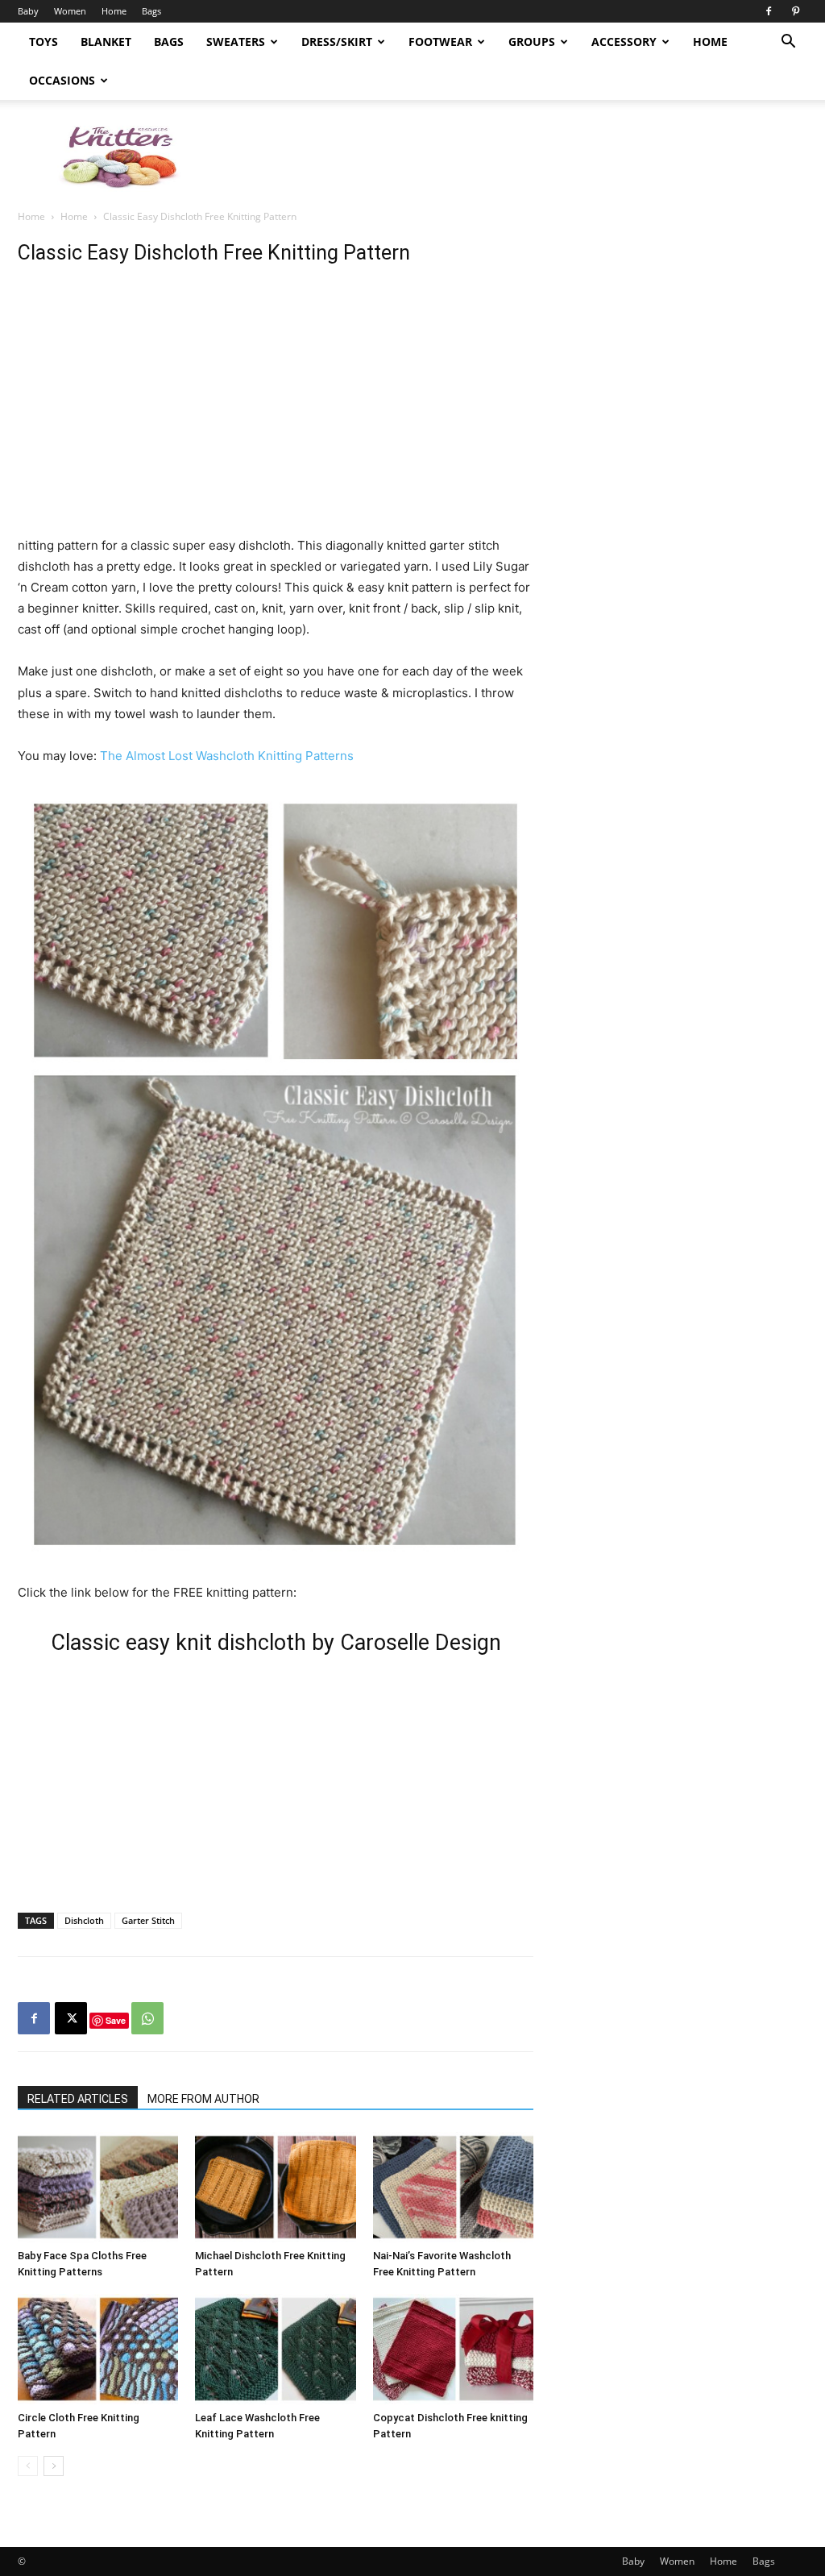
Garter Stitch (148, 1920)
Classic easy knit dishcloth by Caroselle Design (276, 1643)
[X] (71, 2018)
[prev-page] (28, 2466)
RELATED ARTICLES (78, 2099)
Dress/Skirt (337, 42)
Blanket (106, 42)
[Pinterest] (795, 11)
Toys (44, 42)
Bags (151, 11)
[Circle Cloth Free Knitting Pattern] (98, 2349)
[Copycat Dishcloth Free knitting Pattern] (453, 2349)
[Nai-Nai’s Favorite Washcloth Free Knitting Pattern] (453, 2187)
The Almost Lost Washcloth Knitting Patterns (227, 756)
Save (116, 2020)
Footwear (440, 42)
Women (70, 11)
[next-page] (54, 2466)
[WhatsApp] (147, 2018)
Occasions (62, 80)
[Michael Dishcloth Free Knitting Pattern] (275, 2187)
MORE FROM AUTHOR (203, 2099)
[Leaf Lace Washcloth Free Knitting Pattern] (275, 2349)
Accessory (624, 42)
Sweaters (236, 42)
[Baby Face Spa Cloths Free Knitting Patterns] (98, 2187)
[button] (788, 43)
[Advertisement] (514, 156)
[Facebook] (769, 11)
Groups (532, 42)
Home (114, 11)
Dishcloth (84, 1920)
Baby (28, 11)
